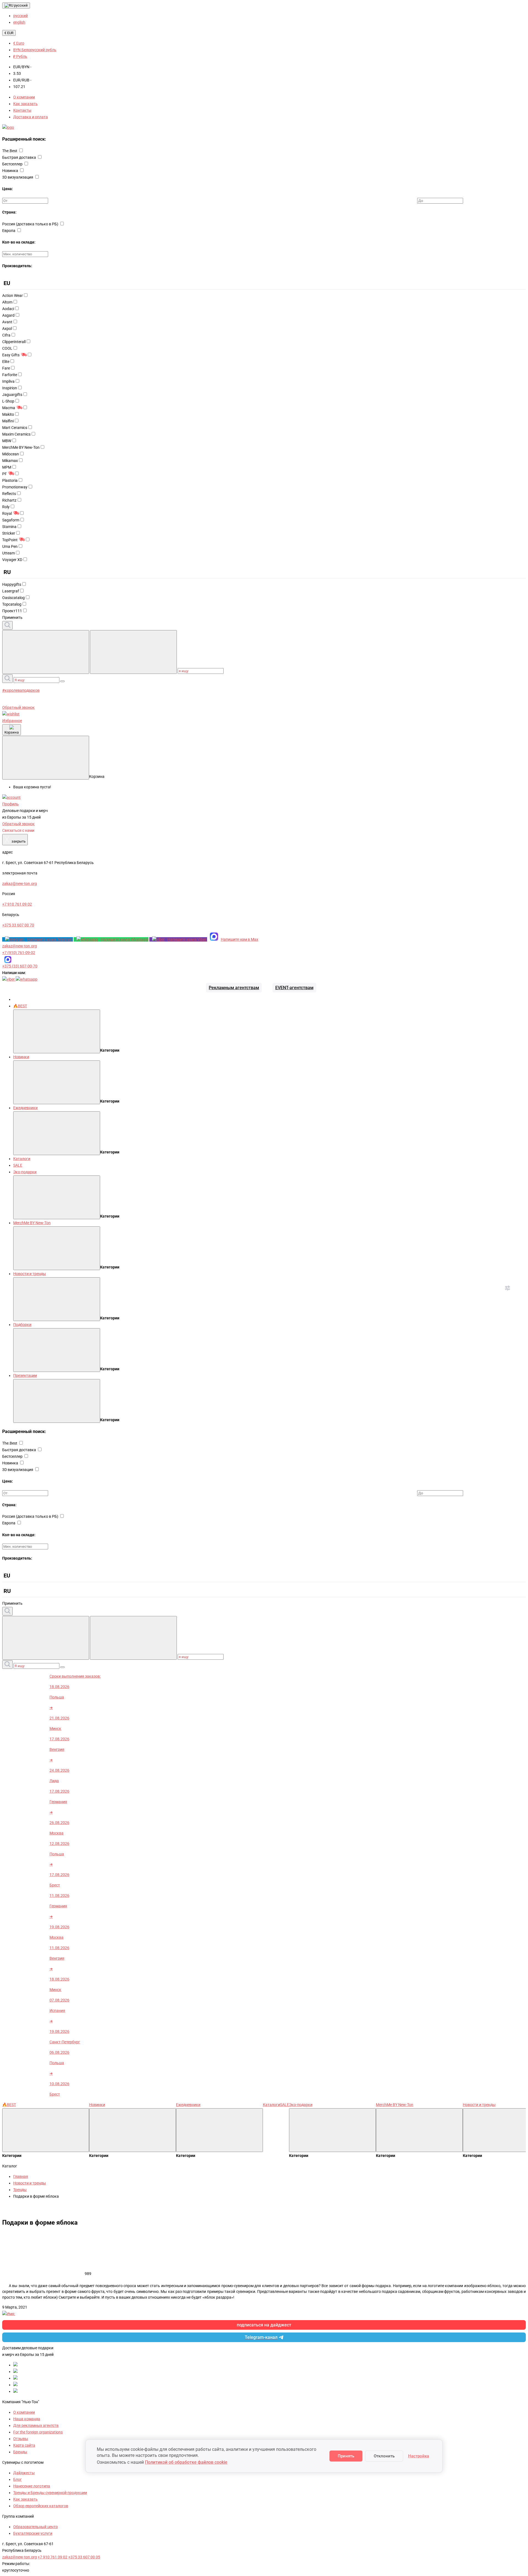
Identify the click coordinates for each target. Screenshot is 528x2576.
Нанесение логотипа (32, 2486)
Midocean (11, 454)
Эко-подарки (25, 1172)
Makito (8, 414)
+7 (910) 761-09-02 (19, 953)
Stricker (9, 533)
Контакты (22, 110)
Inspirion (10, 388)
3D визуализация (18, 177)
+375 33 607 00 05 (84, 2557)
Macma (9, 408)
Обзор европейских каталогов (41, 2506)
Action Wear (13, 296)
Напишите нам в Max (240, 939)
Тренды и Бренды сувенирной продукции (50, 2493)
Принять (346, 2456)
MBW (7, 441)
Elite (6, 362)
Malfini (8, 421)
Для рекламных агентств (36, 2425)
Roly (6, 507)
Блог (17, 2479)
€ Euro (19, 43)
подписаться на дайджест (264, 2325)
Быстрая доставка (20, 157)
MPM (7, 467)
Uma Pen (10, 546)
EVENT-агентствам (294, 988)
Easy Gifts (11, 355)
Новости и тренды (30, 1274)
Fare (6, 368)
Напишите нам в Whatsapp (125, 939)
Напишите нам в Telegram (50, 939)
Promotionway (15, 487)
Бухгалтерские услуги (33, 2533)
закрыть (15, 840)
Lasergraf (11, 591)
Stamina (9, 527)
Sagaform (11, 520)
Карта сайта (24, 2445)
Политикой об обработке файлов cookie (186, 2462)
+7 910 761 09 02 (53, 2557)
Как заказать (25, 104)
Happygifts (12, 584)
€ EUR (9, 33)
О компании (24, 97)
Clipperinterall (14, 342)
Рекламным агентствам (234, 988)
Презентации (25, 1375)
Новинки (21, 1057)
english (19, 22)
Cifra (6, 335)
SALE (18, 1165)
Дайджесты (24, 2473)
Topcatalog (12, 604)
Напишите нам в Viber (187, 939)
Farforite (10, 375)
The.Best (10, 151)
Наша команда (27, 2419)
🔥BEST (20, 1006)
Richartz (9, 500)
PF (5, 474)
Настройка (419, 2456)
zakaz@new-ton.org (20, 946)
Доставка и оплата (31, 117)
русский (20, 5)
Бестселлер (13, 164)
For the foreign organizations (38, 2432)
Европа (9, 231)
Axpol (7, 329)
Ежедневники (25, 1108)
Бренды (20, 2452)
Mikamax (10, 461)
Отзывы (21, 2439)
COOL (7, 348)
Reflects (9, 494)
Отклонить (384, 2456)
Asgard (8, 315)
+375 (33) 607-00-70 (20, 966)
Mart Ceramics (15, 428)
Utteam (9, 553)
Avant (7, 322)
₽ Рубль (20, 56)
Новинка (11, 171)
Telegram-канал (261, 2337)
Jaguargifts (12, 395)
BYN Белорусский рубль (35, 50)
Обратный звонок (18, 707)
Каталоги (22, 1159)
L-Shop (8, 401)
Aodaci (8, 309)
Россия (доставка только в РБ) (31, 224)
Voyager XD (12, 560)
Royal (7, 513)
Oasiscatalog (13, 598)
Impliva (8, 381)
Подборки (22, 1325)
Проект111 (12, 611)
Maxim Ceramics (16, 434)
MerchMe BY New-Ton (21, 447)
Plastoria (10, 480)
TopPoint (10, 540)
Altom (7, 302)
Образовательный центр (35, 2527)
